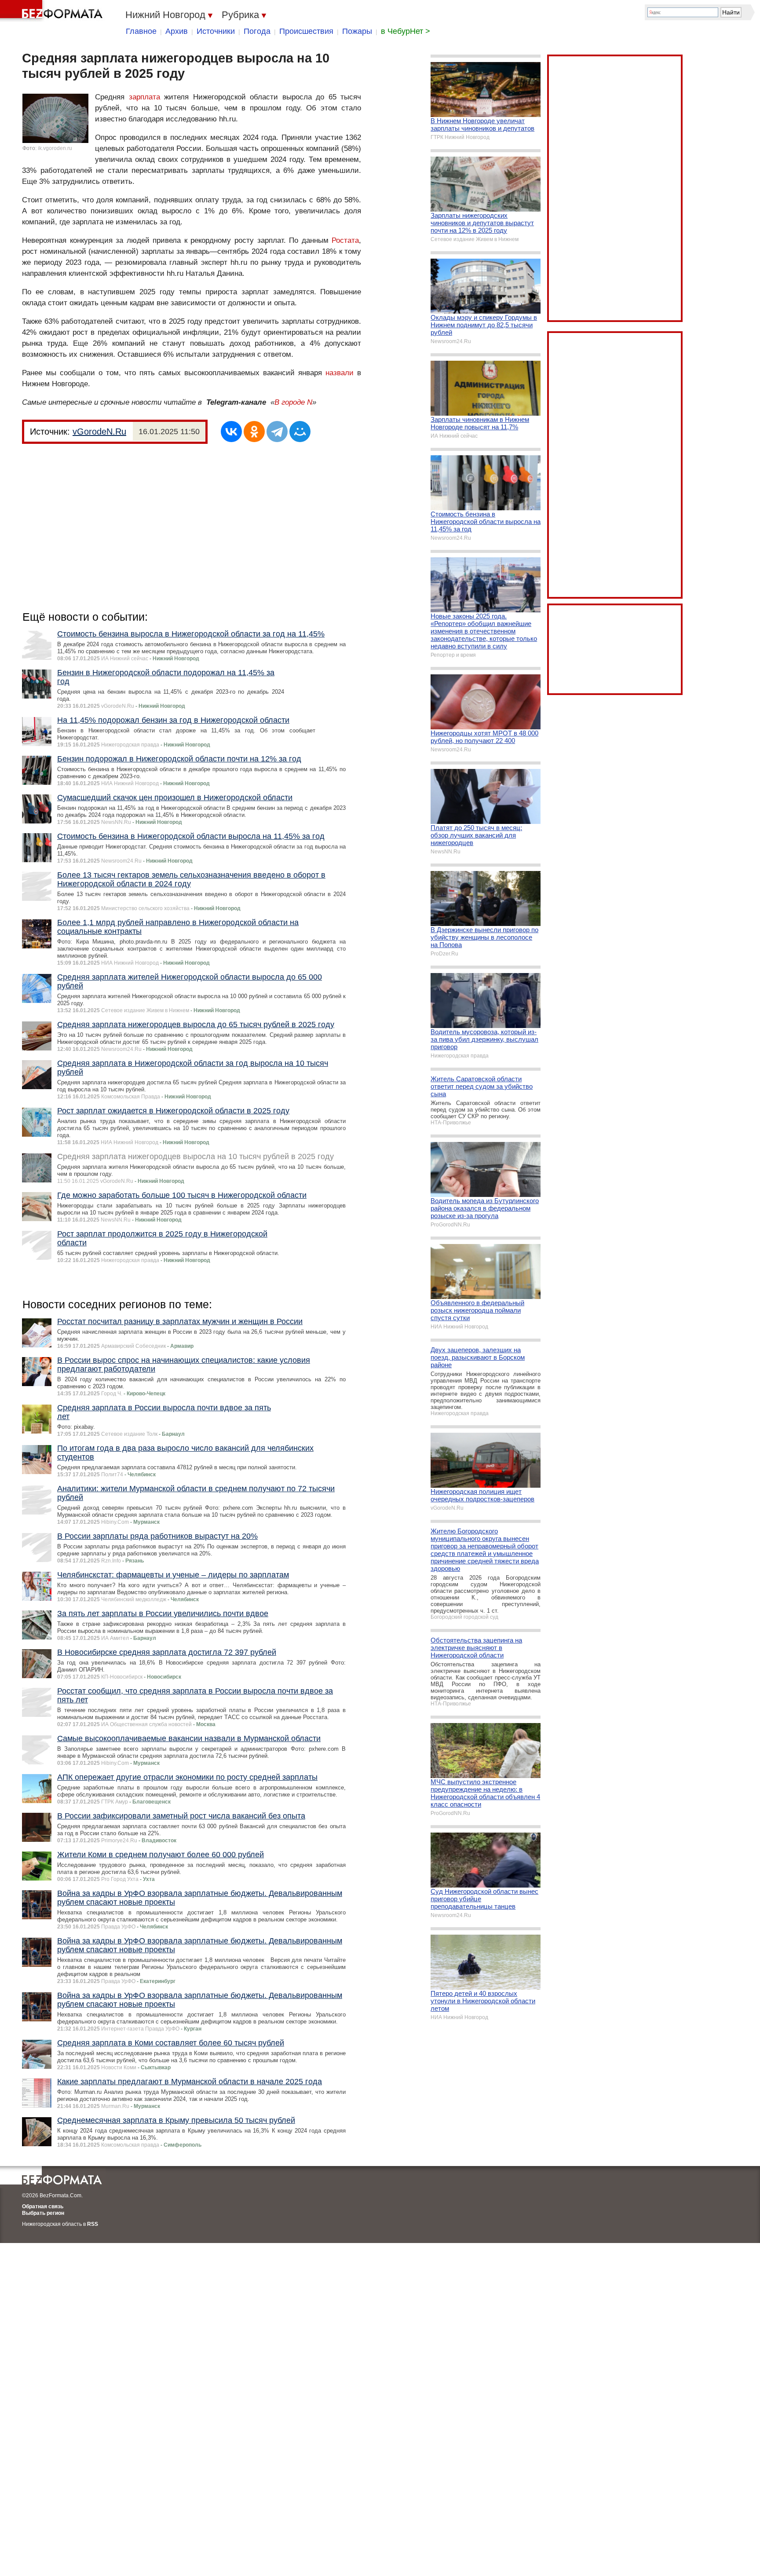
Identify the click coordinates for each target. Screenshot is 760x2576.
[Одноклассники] (254, 432)
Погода (257, 31)
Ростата (345, 240)
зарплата (144, 97)
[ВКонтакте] (231, 432)
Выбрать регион (43, 2213)
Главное (141, 31)
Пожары (357, 31)
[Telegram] (277, 432)
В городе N (293, 402)
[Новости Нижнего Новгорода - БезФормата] (53, 11)
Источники (216, 31)
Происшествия (306, 31)
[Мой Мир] (300, 432)
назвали (340, 373)
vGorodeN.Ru (99, 432)
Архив (177, 31)
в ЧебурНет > (406, 31)
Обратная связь (43, 2206)
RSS (93, 2224)
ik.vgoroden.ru (55, 148)
